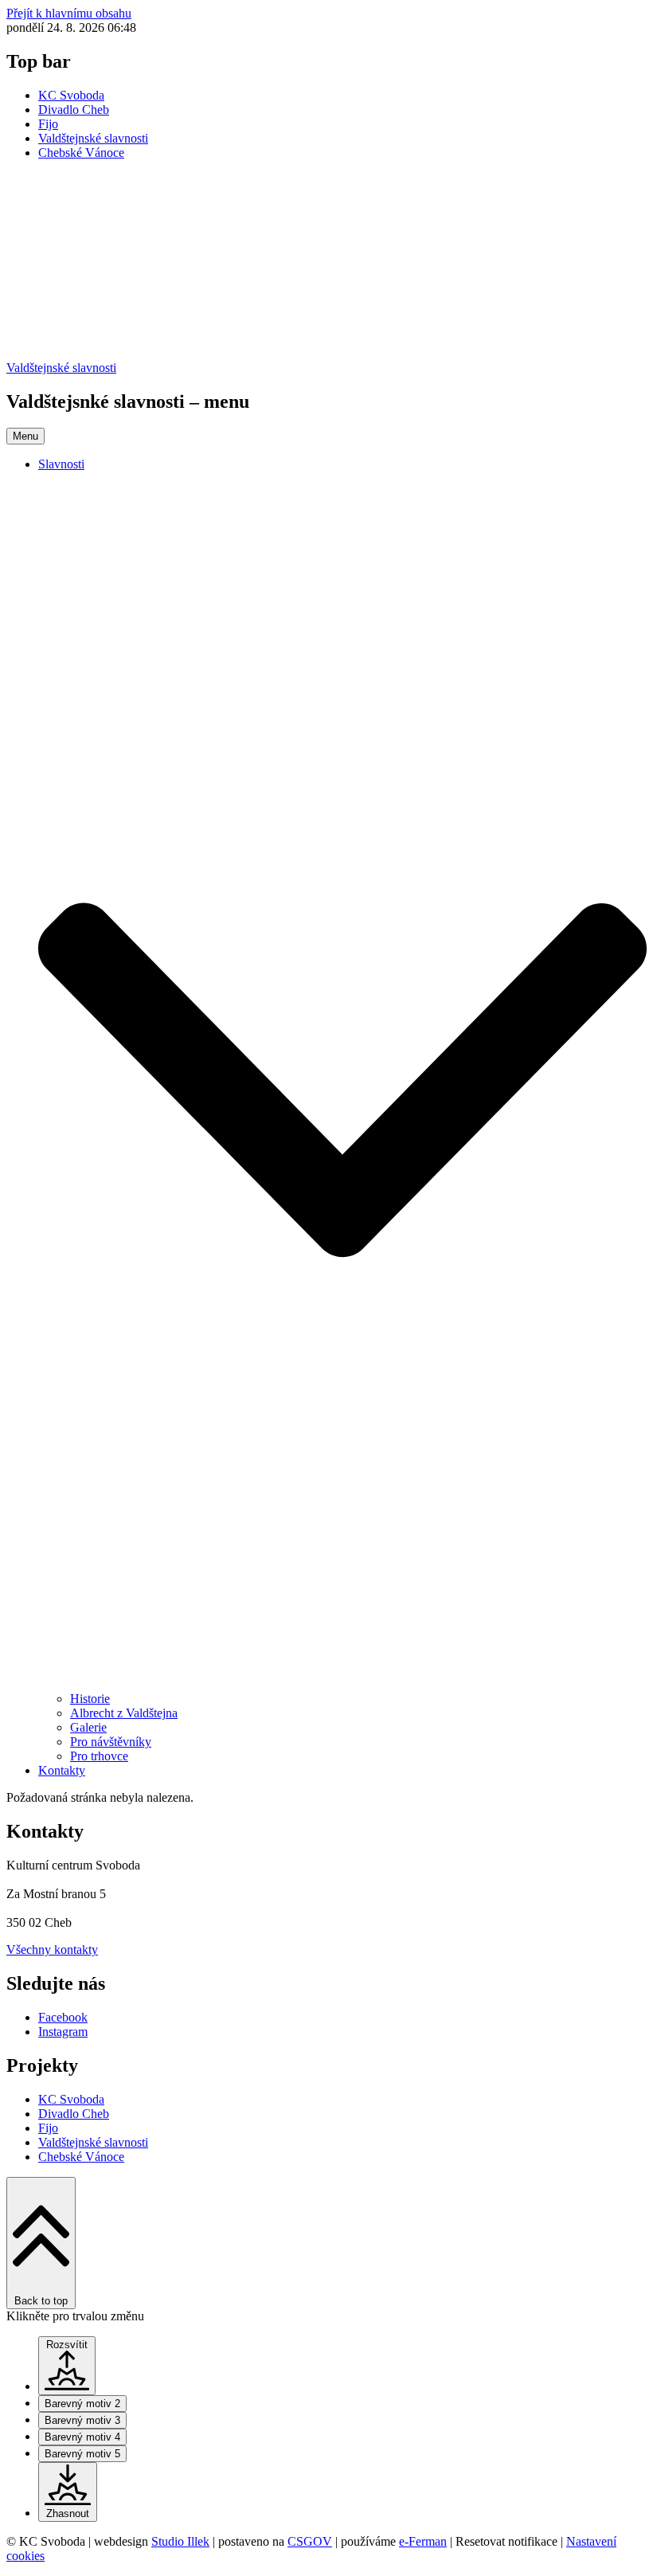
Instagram (63, 2032)
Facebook (63, 2017)
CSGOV (310, 2541)
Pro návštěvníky (111, 1742)
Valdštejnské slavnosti (93, 138)
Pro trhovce (99, 1756)
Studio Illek (180, 2541)
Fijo (48, 124)
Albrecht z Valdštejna (124, 1713)
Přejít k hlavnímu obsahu (69, 13)
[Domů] (326, 353)
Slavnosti (61, 464)
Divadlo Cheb (74, 110)
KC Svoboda (71, 95)
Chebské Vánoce (81, 153)
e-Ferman (423, 2541)
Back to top (41, 2301)
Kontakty (62, 1770)
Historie (90, 1699)
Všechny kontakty (52, 1950)
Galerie (88, 1727)
